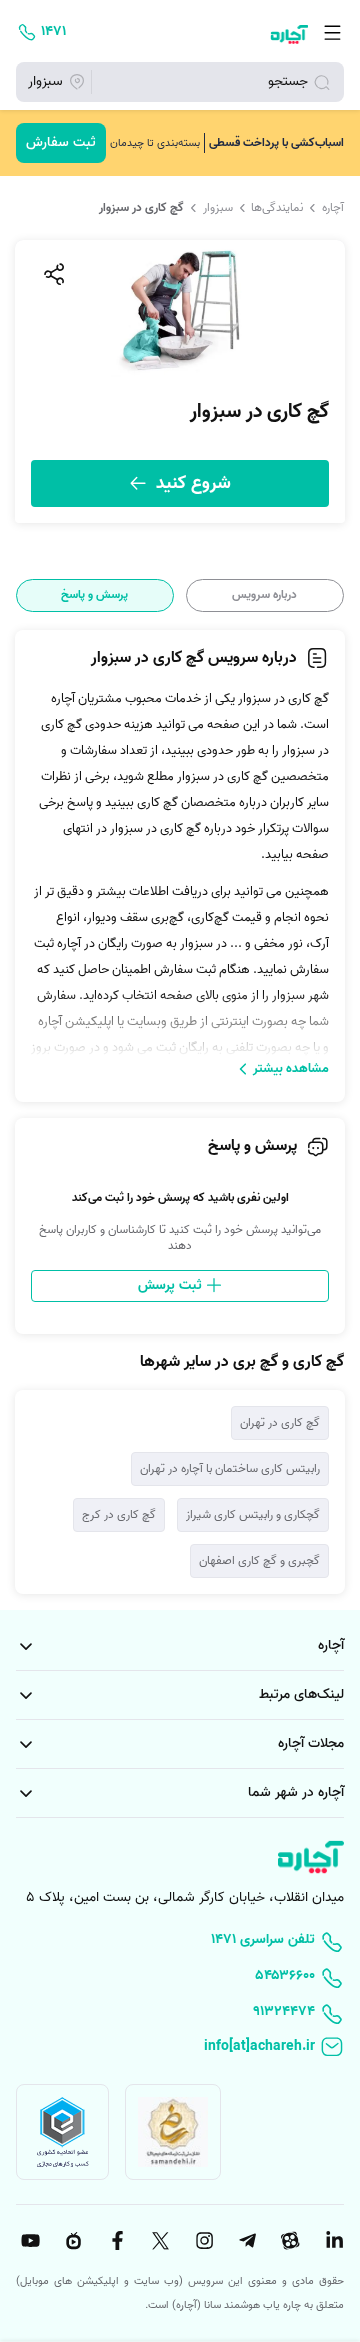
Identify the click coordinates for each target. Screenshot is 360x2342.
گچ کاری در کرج (119, 1514)
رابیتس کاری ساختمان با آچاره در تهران (230, 1468)
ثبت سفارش (61, 142)
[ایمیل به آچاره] (180, 2048)
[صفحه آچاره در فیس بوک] (115, 2241)
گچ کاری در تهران (280, 1422)
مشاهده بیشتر (291, 1068)
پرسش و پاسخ (94, 595)
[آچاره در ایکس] (158, 2241)
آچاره (333, 208)
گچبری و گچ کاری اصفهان (259, 1560)
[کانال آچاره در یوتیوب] (28, 2241)
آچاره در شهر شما (296, 1792)
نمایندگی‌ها (277, 208)
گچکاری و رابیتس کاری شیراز (253, 1514)
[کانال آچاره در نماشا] (71, 2241)
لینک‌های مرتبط (301, 1694)
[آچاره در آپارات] (289, 2241)
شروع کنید (191, 483)
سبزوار (218, 208)
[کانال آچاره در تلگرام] (245, 2241)
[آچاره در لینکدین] (332, 2241)
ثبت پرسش (172, 1285)
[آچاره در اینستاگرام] (202, 2241)
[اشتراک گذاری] (53, 274)
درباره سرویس (264, 595)
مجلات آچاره (311, 1743)
